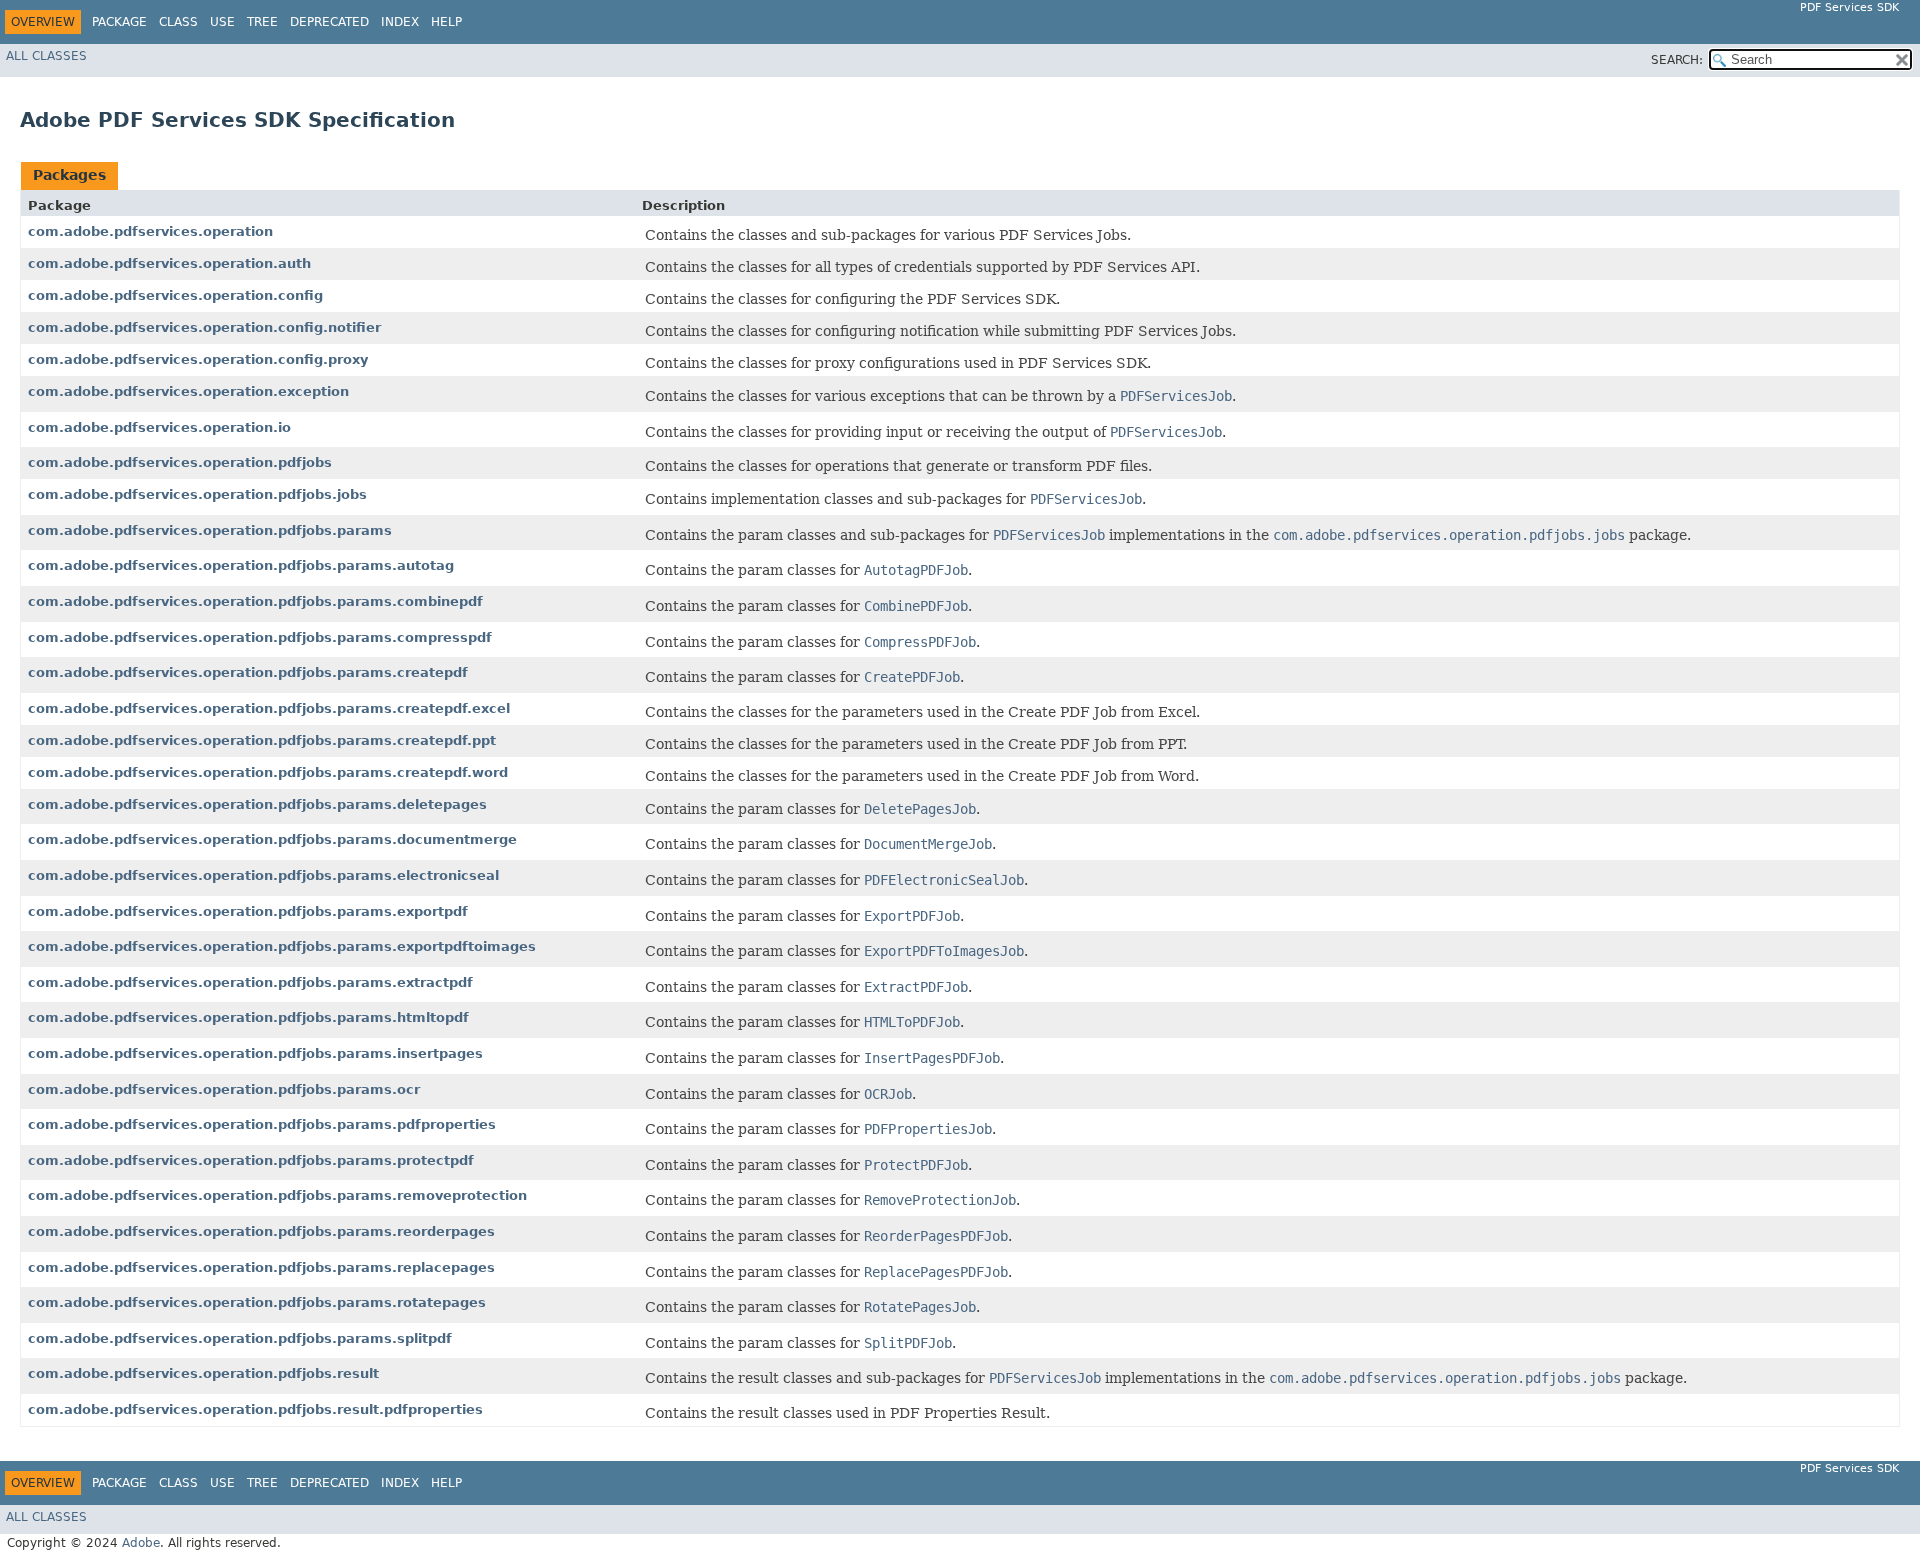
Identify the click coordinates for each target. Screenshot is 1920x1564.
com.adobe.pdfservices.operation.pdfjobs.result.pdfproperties (255, 1409)
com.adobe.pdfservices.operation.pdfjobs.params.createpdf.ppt (262, 740)
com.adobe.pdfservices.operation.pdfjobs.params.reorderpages (261, 1231)
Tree (262, 22)
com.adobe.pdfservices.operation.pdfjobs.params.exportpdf (248, 911)
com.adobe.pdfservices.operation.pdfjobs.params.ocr (224, 1089)
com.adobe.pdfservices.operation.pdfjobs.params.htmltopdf (248, 1017)
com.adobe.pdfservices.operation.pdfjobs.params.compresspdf (260, 637)
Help (446, 22)
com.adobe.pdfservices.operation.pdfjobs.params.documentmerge (272, 839)
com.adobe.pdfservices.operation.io (159, 427)
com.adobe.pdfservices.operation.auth (169, 263)
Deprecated (329, 22)
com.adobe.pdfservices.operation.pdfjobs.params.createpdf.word (268, 772)
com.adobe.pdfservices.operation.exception (188, 391)
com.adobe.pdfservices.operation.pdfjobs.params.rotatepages (257, 1302)
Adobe (141, 1543)
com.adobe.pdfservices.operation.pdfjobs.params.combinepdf (255, 601)
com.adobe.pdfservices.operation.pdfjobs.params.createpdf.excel (269, 708)
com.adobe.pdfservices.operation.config (175, 295)
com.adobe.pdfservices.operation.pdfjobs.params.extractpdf (250, 982)
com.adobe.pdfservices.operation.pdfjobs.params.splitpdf (240, 1338)
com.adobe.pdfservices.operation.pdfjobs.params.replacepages (261, 1267)
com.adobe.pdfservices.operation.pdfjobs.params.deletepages (257, 804)
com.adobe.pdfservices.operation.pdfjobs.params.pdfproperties (262, 1124)
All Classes (46, 56)
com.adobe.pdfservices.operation (150, 231)
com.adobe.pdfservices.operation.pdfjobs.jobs (197, 494)
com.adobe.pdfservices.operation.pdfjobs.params (210, 530)
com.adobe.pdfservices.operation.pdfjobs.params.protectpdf (251, 1160)
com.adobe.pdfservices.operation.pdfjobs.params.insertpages (255, 1053)
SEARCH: (1677, 60)
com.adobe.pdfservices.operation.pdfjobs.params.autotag (241, 565)
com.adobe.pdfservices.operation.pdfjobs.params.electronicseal (263, 875)
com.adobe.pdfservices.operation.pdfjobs (180, 462)
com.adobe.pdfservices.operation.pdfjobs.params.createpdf (248, 672)
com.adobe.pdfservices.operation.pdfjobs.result (203, 1373)
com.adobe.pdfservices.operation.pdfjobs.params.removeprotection (277, 1195)
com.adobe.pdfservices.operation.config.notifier (204, 327)
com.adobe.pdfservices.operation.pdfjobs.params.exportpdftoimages (282, 946)
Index (400, 22)
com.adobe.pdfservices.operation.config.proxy (198, 359)
